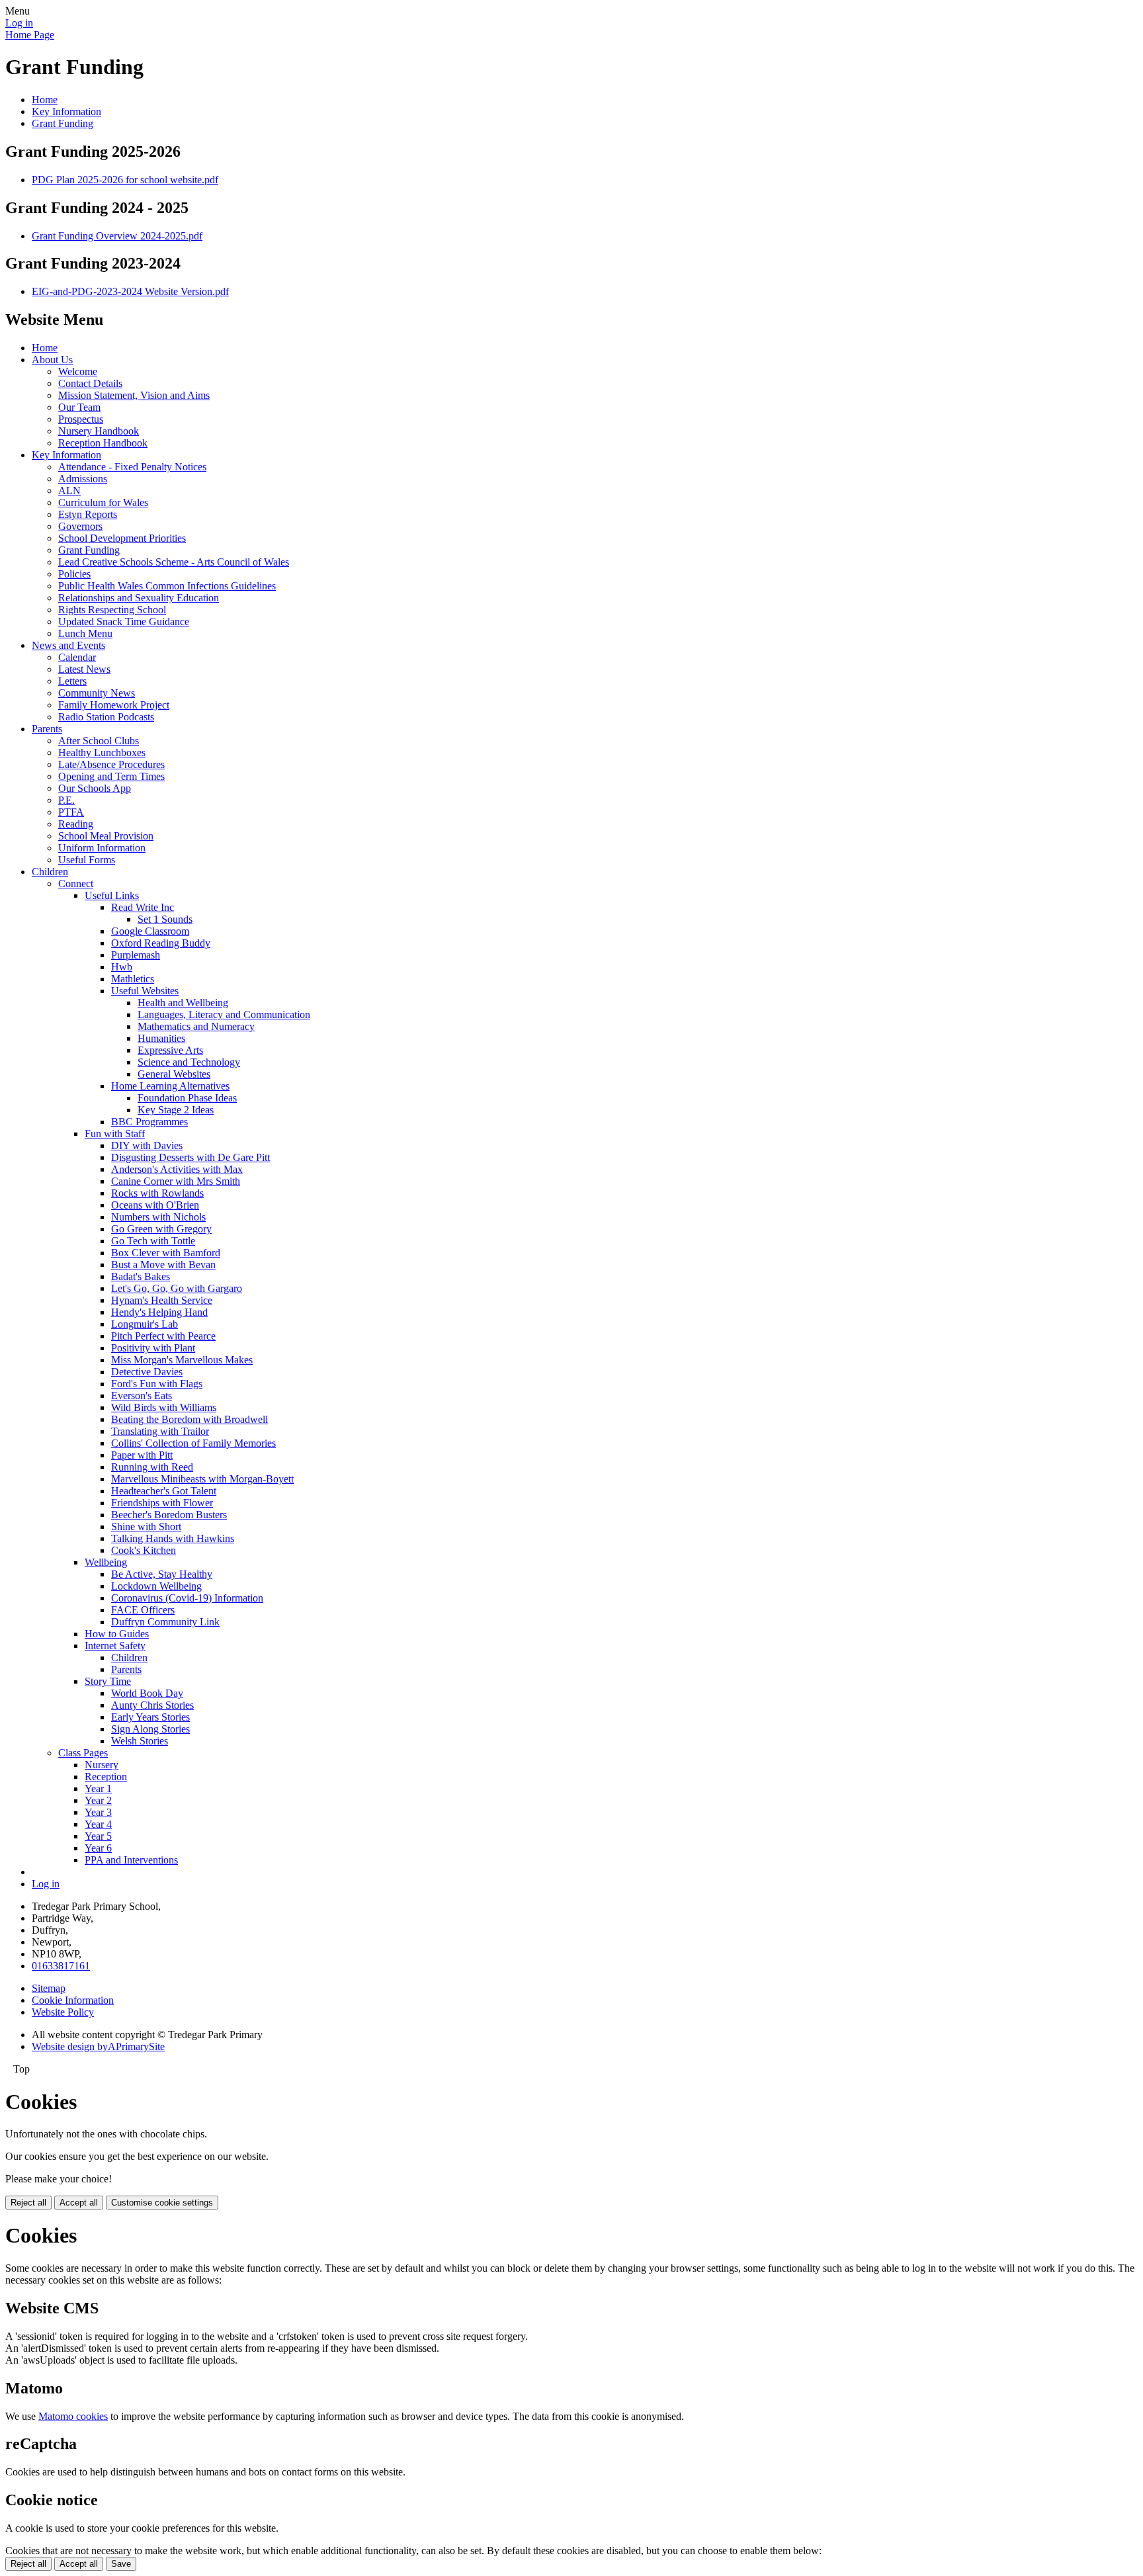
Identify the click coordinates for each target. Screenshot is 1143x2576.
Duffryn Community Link (165, 1622)
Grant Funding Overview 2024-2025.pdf (117, 236)
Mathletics (133, 979)
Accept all (79, 2203)
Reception (106, 1777)
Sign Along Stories (150, 1729)
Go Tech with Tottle (153, 1241)
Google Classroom (150, 931)
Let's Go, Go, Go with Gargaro (177, 1288)
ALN (69, 491)
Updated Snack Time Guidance (124, 622)
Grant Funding (63, 123)
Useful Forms (87, 860)
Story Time (108, 1681)
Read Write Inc (143, 907)
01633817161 (61, 1966)
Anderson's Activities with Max (177, 1169)
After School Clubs (99, 741)
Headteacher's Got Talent (164, 1491)
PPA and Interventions (131, 1860)
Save (121, 2564)
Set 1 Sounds (165, 919)
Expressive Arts (170, 1050)
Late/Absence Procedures (111, 764)
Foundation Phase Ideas (187, 1098)
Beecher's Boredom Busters (169, 1515)
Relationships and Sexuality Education (139, 598)
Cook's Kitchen (144, 1550)
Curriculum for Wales (103, 502)
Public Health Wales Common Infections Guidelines (167, 586)
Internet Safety (115, 1646)
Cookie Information (73, 2000)
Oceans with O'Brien (155, 1205)
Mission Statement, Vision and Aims (134, 395)
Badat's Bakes (141, 1276)
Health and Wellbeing (183, 1003)
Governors (80, 526)
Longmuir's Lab (145, 1324)
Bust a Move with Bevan (163, 1265)
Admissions (83, 479)
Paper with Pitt (142, 1455)
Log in (19, 23)
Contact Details (90, 383)
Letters (72, 681)
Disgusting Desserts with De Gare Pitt (190, 1157)
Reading (76, 824)
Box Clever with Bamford (166, 1253)
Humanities (161, 1038)
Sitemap (49, 1988)
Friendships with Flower (162, 1503)
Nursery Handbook (99, 431)
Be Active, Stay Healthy (162, 1574)
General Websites (174, 1074)
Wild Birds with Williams (164, 1407)
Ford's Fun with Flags (157, 1384)
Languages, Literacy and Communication (224, 1014)
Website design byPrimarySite (98, 2046)
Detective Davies (147, 1372)
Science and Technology (189, 1062)
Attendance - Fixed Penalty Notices (132, 467)
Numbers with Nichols (158, 1217)
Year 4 (98, 1824)
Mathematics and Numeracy (196, 1026)
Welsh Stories (140, 1741)
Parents (47, 729)
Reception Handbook (103, 443)
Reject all (28, 2203)
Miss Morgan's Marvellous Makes (182, 1360)
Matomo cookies (73, 2416)
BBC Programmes (149, 1122)
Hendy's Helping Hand (159, 1312)
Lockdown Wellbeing (156, 1586)
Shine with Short (146, 1526)
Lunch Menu (85, 633)
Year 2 (98, 1800)
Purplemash (136, 955)
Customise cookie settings (162, 2203)
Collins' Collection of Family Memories (193, 1443)
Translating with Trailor (160, 1431)
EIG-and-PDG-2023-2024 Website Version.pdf (130, 291)
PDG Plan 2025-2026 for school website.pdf (125, 180)
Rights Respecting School (112, 610)
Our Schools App (95, 788)
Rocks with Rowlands (157, 1193)
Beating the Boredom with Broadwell (190, 1419)
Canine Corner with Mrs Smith (176, 1181)
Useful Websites (145, 991)
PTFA (71, 812)
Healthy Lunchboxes (102, 752)
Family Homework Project (114, 705)
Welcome (78, 371)
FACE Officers (143, 1610)
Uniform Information (102, 848)
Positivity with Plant (153, 1348)
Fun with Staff (115, 1134)
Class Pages (83, 1753)
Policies (74, 574)
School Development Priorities (122, 538)
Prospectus (81, 419)
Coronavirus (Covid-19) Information (187, 1598)
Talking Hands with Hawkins (173, 1538)
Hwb (122, 967)
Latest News (84, 669)
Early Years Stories (150, 1717)
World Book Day (147, 1693)
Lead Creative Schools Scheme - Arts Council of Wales (174, 562)
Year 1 (98, 1788)
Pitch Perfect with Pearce (163, 1336)
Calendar (77, 657)
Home (45, 100)
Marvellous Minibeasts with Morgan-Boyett (202, 1479)
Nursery (102, 1765)
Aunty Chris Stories (152, 1705)
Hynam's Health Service (162, 1300)
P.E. (66, 800)
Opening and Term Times (111, 776)
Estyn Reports (88, 514)
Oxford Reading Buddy (161, 943)
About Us (52, 360)
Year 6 (98, 1848)
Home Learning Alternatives (170, 1086)
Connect (76, 883)
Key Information (66, 111)
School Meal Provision (106, 836)
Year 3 (98, 1812)
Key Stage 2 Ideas (176, 1110)
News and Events (68, 645)
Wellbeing (106, 1562)
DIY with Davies (147, 1145)
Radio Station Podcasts (106, 717)
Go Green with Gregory (161, 1229)
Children (50, 872)
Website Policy (63, 2012)
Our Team (79, 407)
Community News (97, 693)
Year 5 (98, 1836)
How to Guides (117, 1634)
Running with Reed (152, 1467)
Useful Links (112, 895)
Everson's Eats (142, 1395)
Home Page (30, 35)
